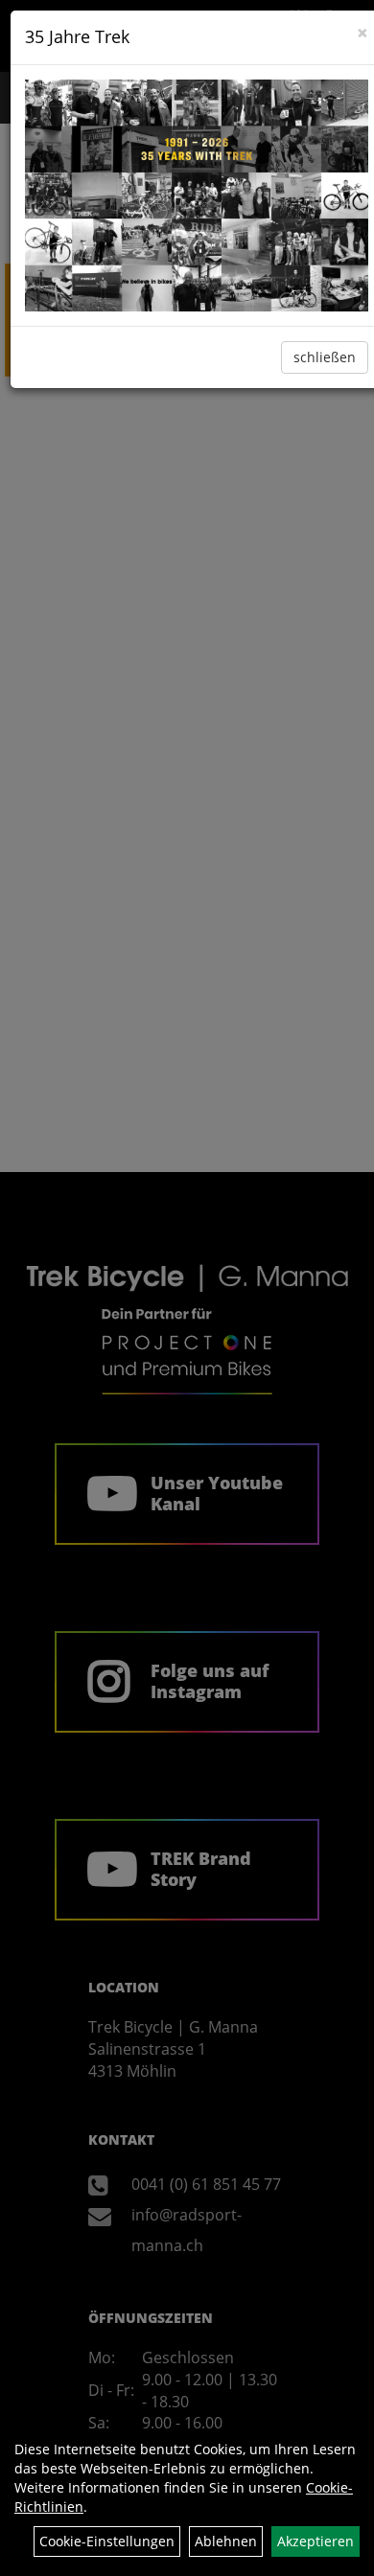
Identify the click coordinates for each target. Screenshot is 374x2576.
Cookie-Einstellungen (107, 2541)
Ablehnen (226, 2541)
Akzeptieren (316, 2541)
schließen (325, 357)
